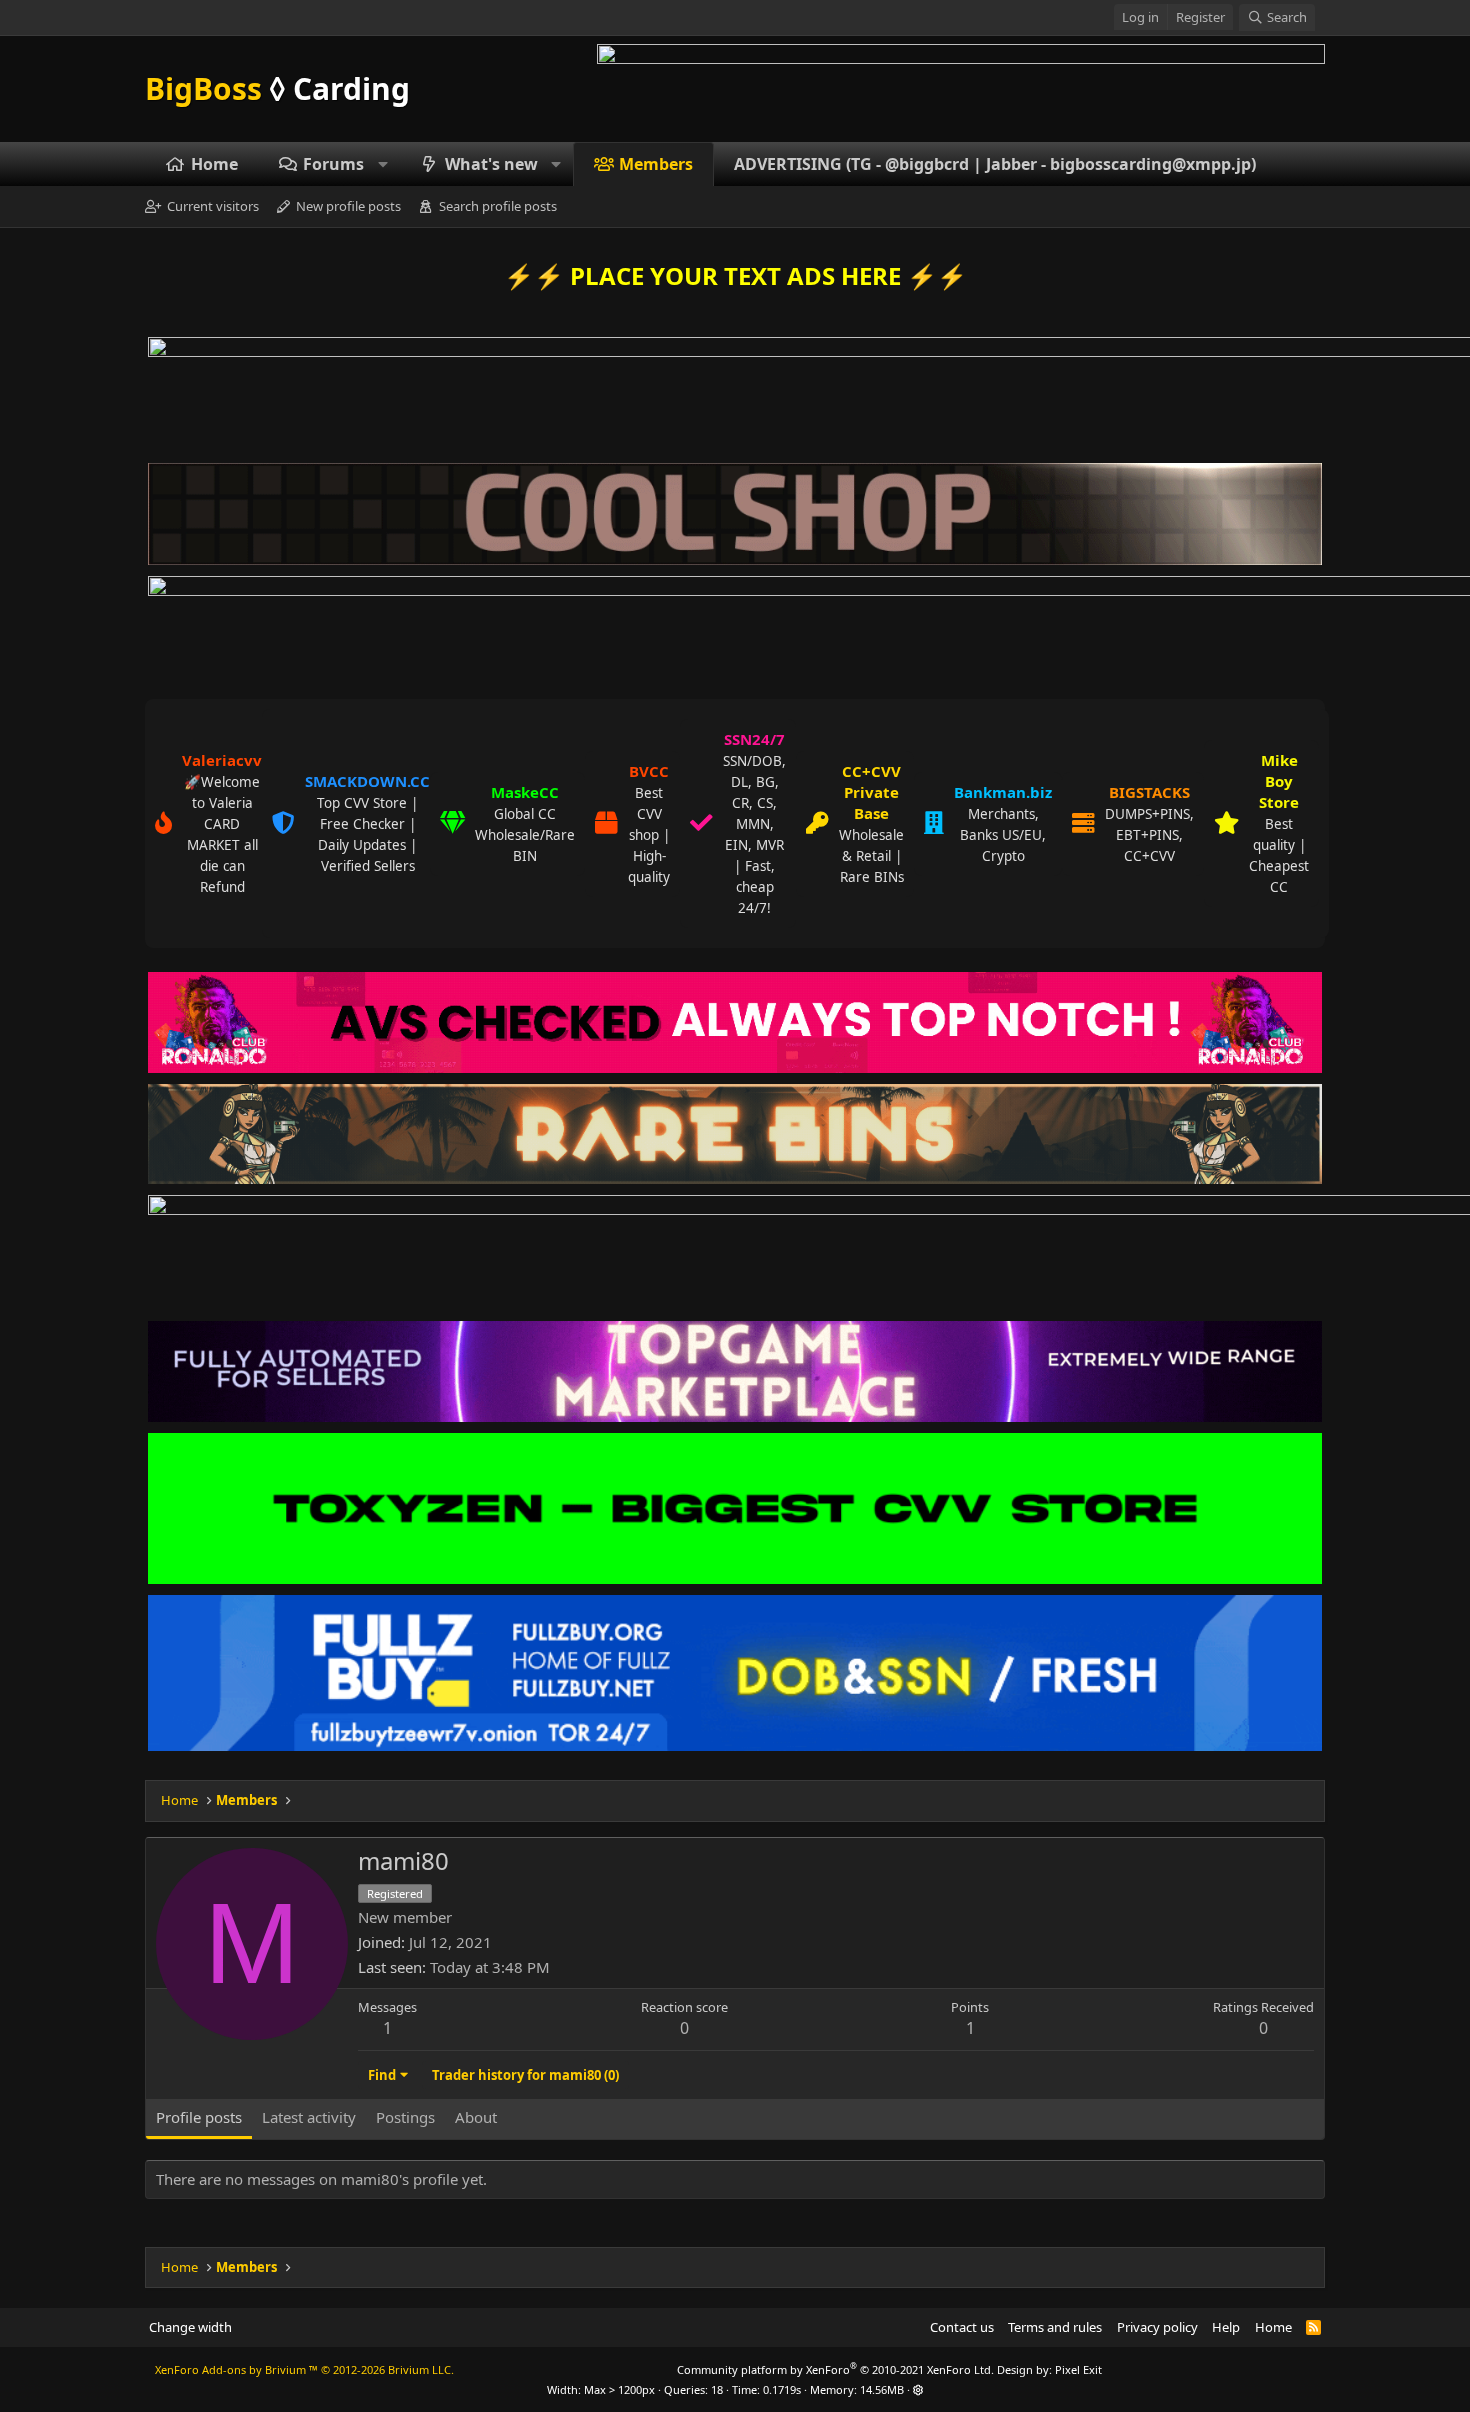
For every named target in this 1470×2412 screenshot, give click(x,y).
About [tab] (476, 2117)
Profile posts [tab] (199, 2117)
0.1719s (782, 2389)
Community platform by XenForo (835, 2369)
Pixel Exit (1078, 2369)
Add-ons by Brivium (304, 2369)
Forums (333, 164)
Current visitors (213, 206)
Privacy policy (1157, 2327)
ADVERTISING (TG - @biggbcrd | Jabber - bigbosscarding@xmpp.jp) (995, 164)
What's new (491, 164)
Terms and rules (1055, 2327)
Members (656, 164)
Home (214, 164)
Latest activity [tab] (309, 2117)
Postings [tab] (405, 2117)
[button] (383, 164)
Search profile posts (498, 206)
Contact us (962, 2327)
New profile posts (348, 206)
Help (1226, 2327)
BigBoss (277, 88)
